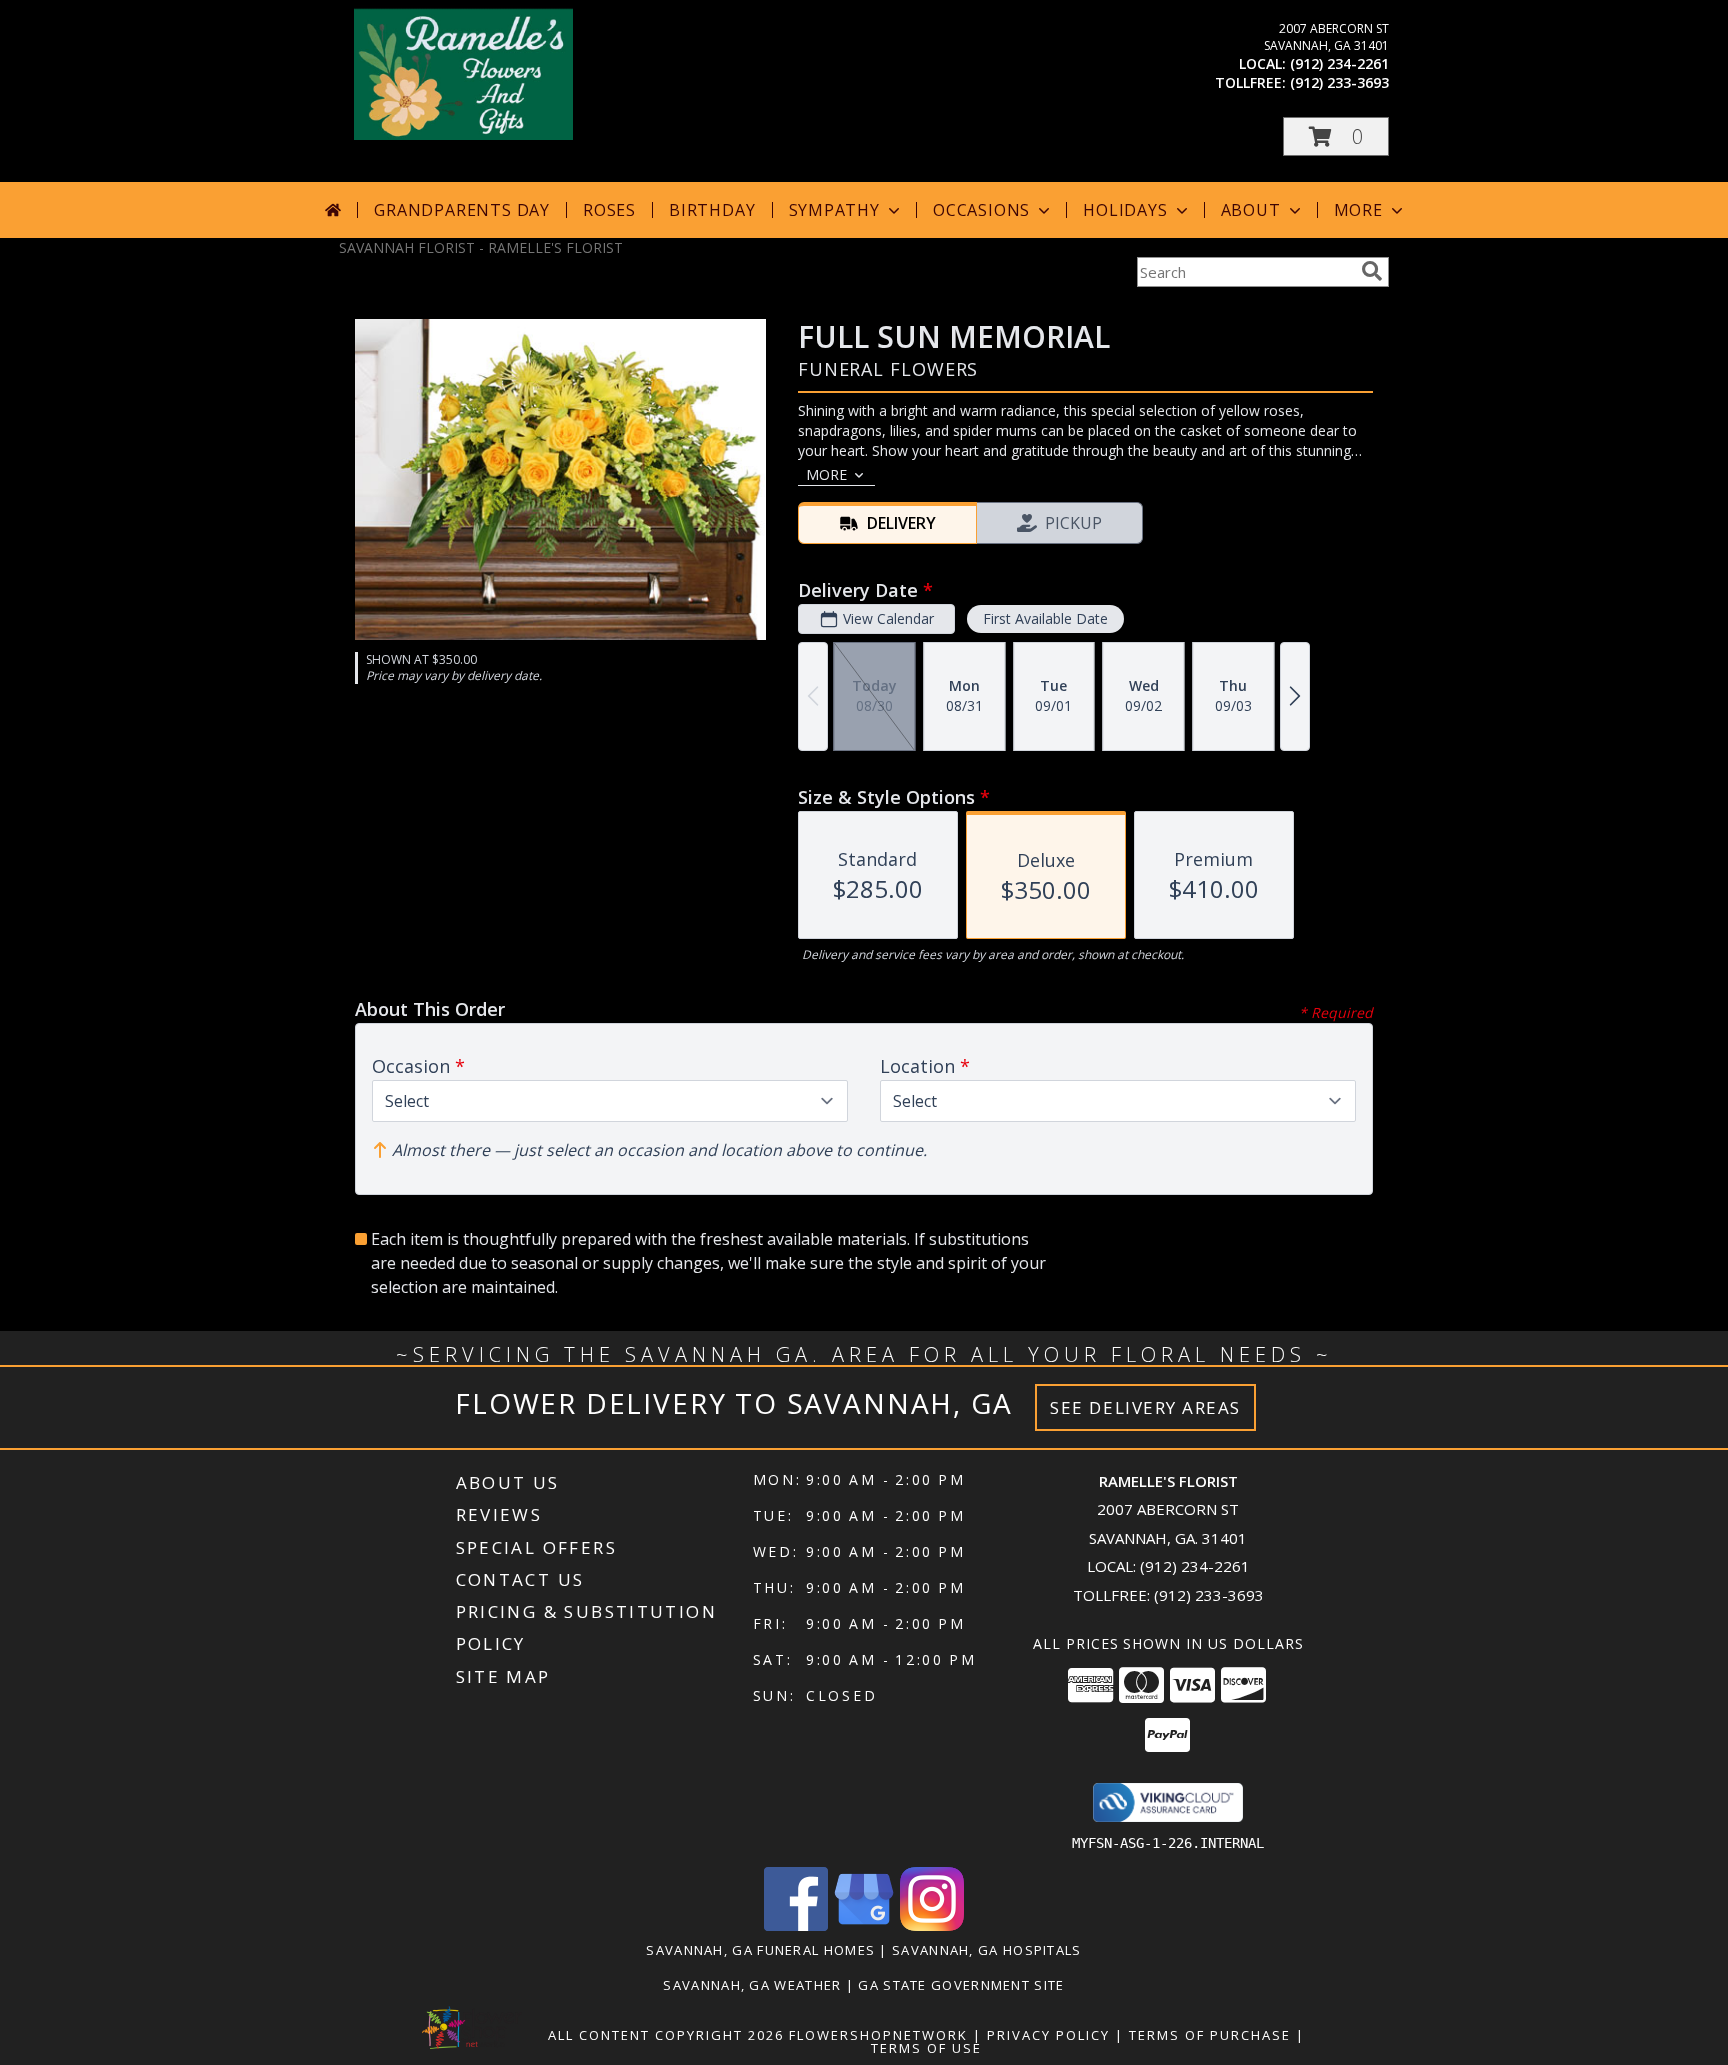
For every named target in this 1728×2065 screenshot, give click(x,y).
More (1358, 210)
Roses (609, 210)
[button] (1336, 136)
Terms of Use (926, 2048)
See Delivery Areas (1145, 1407)
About (1251, 210)
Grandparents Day (462, 210)
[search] (1372, 271)
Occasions (981, 210)
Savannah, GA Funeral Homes (760, 1950)
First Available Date (1045, 618)
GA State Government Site (961, 1985)
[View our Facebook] (796, 1925)
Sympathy (834, 210)
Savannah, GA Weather (752, 1985)
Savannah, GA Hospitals (987, 1950)
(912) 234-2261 (1339, 63)
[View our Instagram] (932, 1925)
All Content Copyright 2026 (666, 2035)
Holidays (1125, 210)
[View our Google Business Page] (864, 1925)
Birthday (712, 210)
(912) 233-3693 (1339, 82)
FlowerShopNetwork (878, 2035)
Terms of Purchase (1210, 2035)
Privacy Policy (1048, 2035)
